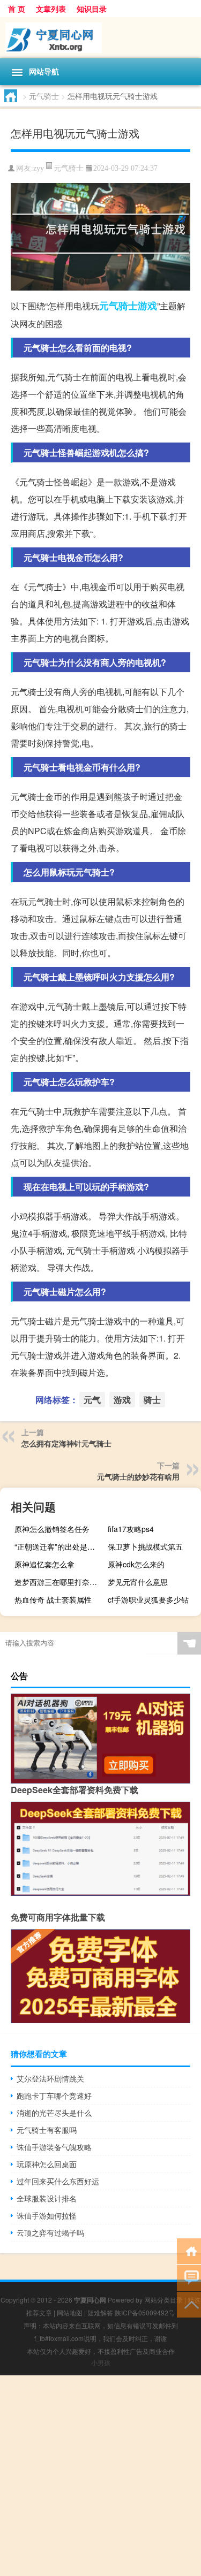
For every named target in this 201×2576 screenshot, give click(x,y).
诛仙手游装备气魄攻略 (54, 2147)
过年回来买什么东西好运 (58, 2181)
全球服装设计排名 (47, 2198)
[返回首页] (189, 2250)
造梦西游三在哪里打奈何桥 (59, 1582)
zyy (39, 168)
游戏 (147, 306)
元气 (109, 306)
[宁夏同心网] (100, 38)
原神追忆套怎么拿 (44, 1564)
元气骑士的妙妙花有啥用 (138, 1476)
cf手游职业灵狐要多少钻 (148, 1599)
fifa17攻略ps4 (131, 1529)
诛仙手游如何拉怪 (47, 2215)
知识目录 (92, 9)
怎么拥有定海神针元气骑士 (66, 1443)
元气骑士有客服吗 (47, 2130)
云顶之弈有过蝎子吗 (50, 2232)
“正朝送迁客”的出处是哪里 (58, 1546)
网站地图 (70, 2312)
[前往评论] (189, 2277)
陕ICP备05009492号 (145, 2312)
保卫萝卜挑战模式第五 (145, 1546)
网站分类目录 (163, 2300)
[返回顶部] (189, 2304)
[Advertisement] (100, 2476)
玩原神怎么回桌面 (47, 2164)
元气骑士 (44, 96)
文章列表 (51, 9)
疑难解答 (100, 2312)
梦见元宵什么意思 (138, 1582)
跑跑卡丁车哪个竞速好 (54, 2095)
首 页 (17, 9)
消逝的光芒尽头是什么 (54, 2113)
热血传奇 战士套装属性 (53, 1599)
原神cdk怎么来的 (136, 1564)
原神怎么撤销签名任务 (52, 1529)
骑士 (128, 306)
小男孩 (101, 2362)
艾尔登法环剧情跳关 (50, 2078)
